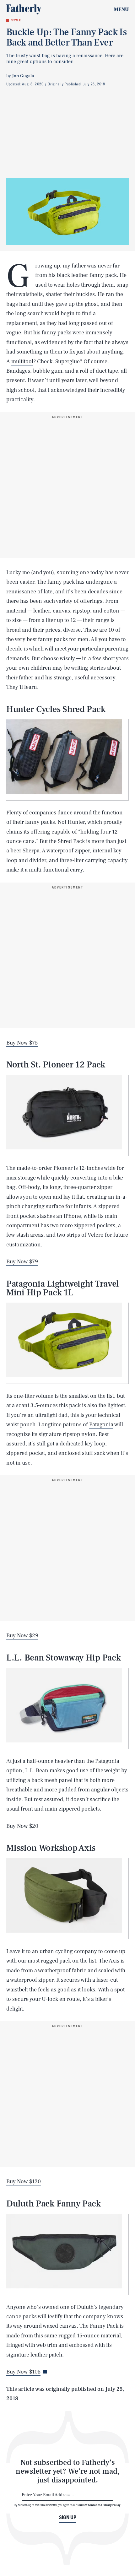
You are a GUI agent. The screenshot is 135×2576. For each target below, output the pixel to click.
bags (12, 304)
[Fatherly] (24, 9)
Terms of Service (87, 2505)
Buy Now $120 (24, 2182)
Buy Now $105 (23, 2372)
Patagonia (101, 1425)
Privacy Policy (112, 2505)
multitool (22, 362)
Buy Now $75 (22, 1043)
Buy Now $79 (22, 1262)
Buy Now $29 (22, 1636)
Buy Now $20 (22, 1826)
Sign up (68, 2517)
